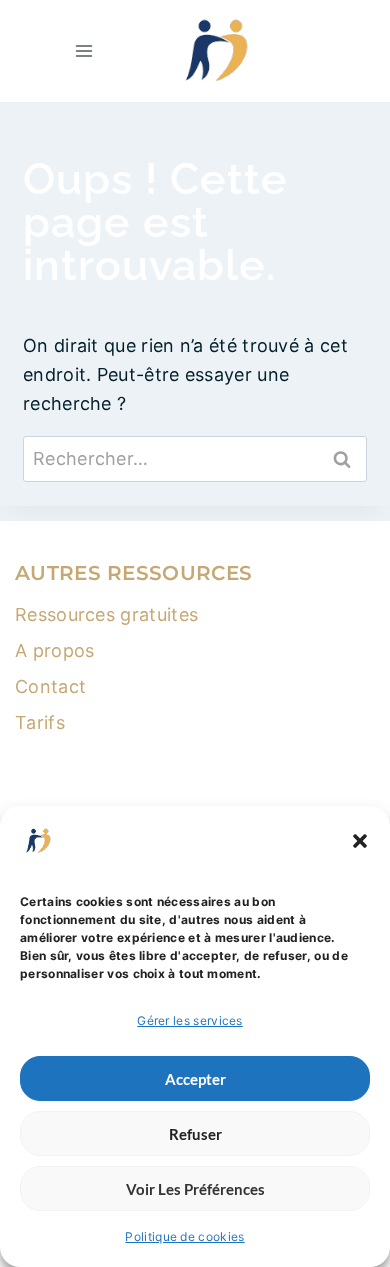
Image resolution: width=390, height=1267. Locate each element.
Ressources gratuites (106, 614)
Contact (50, 686)
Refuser (195, 1134)
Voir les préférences (195, 1189)
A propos (54, 650)
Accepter (195, 1079)
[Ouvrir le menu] (84, 50)
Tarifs (40, 722)
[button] (360, 841)
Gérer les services (190, 1020)
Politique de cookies (184, 1236)
